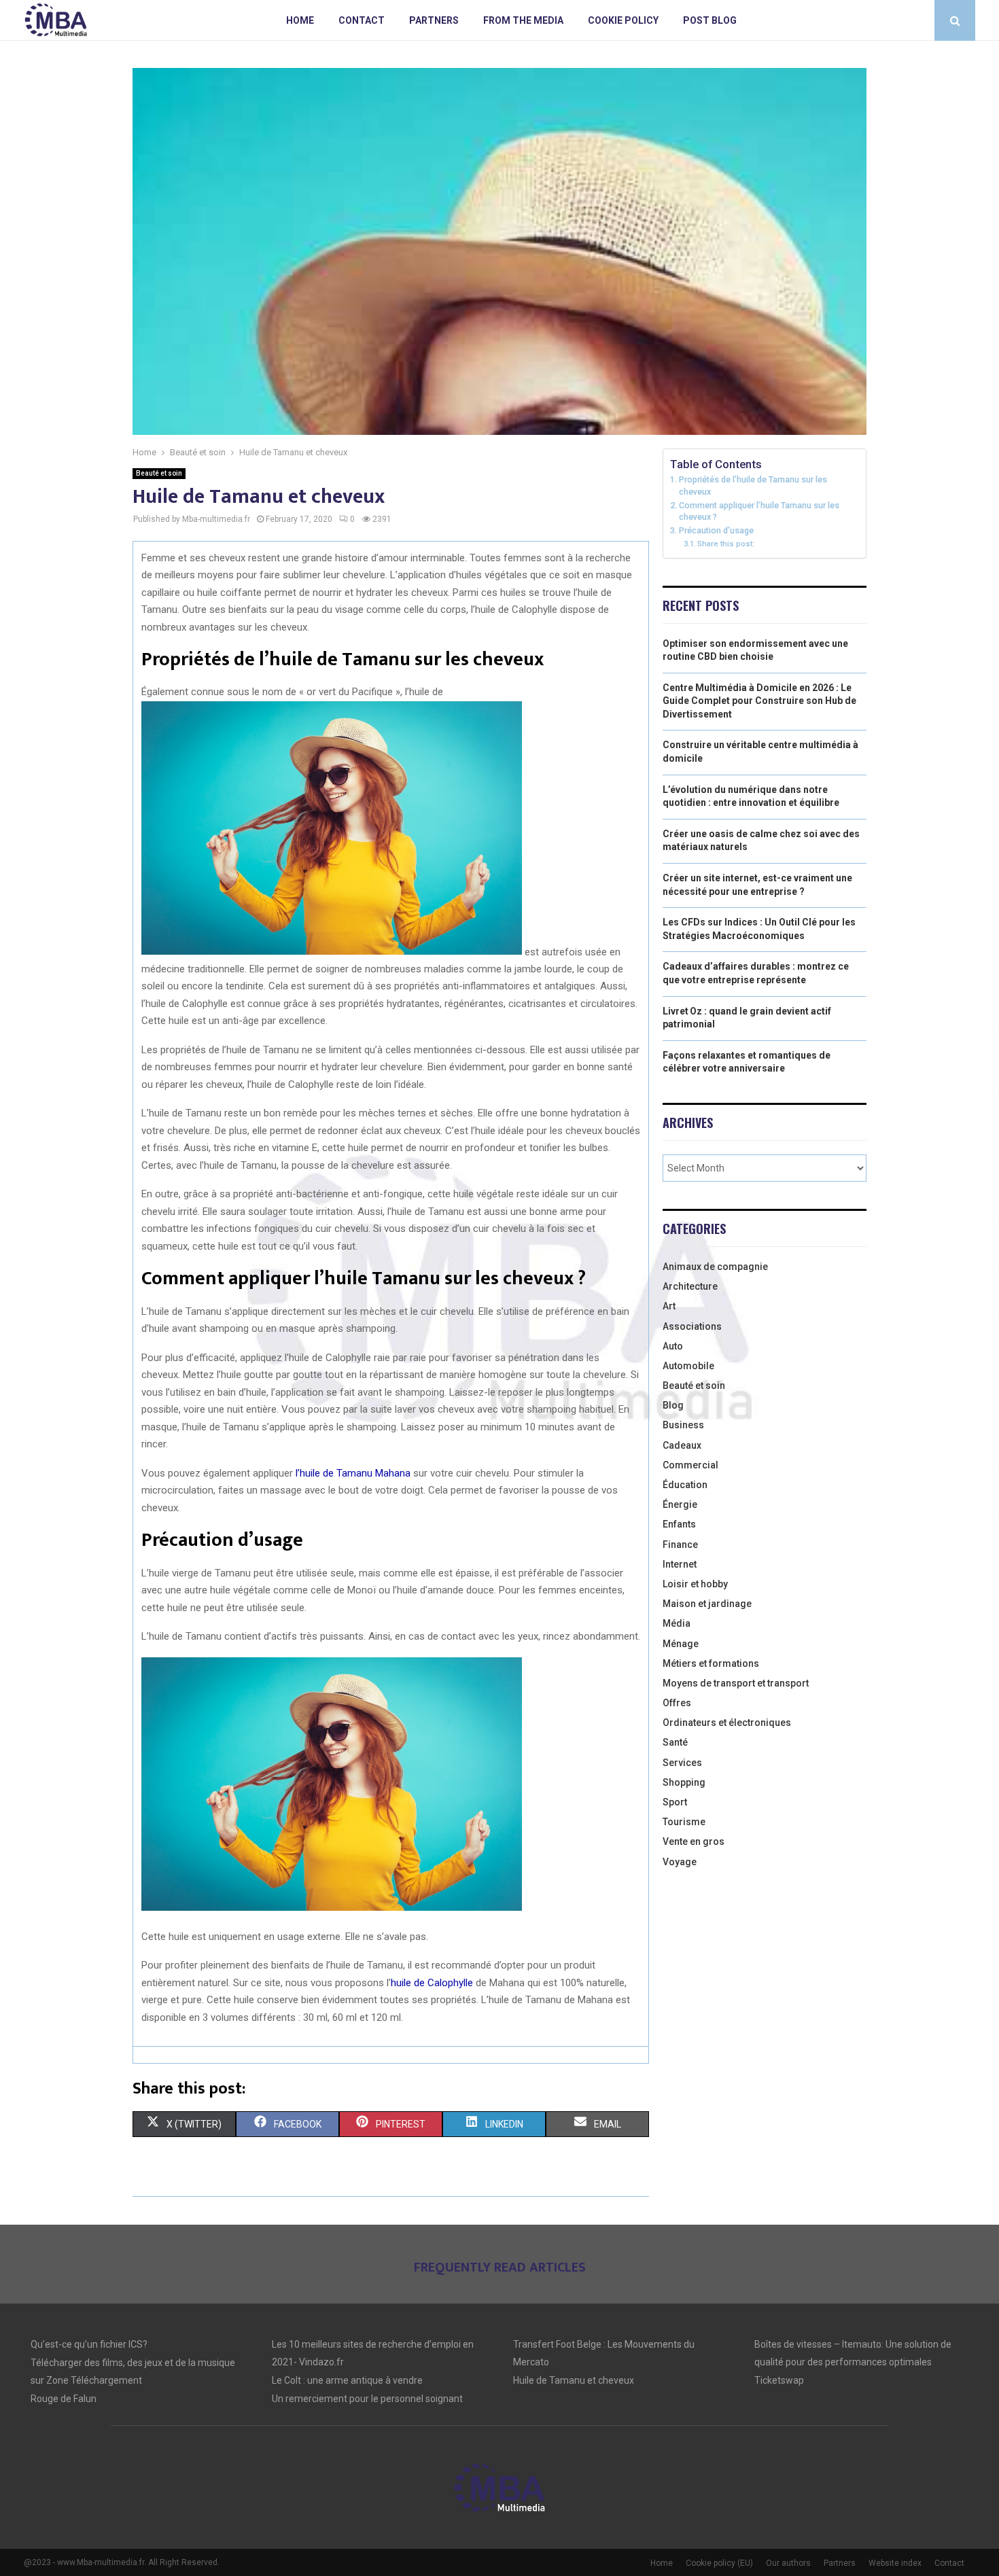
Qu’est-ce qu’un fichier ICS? (89, 2344)
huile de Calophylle (432, 1983)
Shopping (684, 1782)
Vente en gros (694, 1841)
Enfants (679, 1524)
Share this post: (726, 544)
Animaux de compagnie (715, 1267)
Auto (673, 1346)
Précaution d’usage (716, 530)
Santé (675, 1742)
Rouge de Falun (64, 2399)
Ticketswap (779, 2380)
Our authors (788, 2563)
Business (683, 1425)
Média (677, 1623)
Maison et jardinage (707, 1604)
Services (682, 1763)
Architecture (690, 1286)
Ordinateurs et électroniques (727, 1723)
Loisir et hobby (695, 1584)
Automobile (688, 1366)
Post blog (710, 20)
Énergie (680, 1504)
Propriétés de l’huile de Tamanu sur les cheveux (753, 486)
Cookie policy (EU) (719, 2563)
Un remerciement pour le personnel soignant (367, 2399)
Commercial (690, 1465)
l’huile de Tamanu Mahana (353, 1473)
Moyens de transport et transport (736, 1683)
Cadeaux (682, 1445)
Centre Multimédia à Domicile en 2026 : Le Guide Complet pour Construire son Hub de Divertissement (759, 701)
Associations (692, 1326)
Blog (673, 1405)
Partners (434, 20)
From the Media (523, 20)
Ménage (681, 1644)
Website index (895, 2563)
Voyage (680, 1862)
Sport (675, 1802)
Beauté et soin (159, 473)
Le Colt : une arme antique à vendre (347, 2380)
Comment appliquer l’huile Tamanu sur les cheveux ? (759, 511)
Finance (680, 1545)
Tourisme (684, 1822)
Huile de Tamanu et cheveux (574, 2380)
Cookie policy (623, 20)
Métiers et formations (711, 1663)
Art (669, 1306)
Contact (362, 20)
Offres (677, 1703)
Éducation (685, 1485)
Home (300, 20)
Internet (680, 1564)
